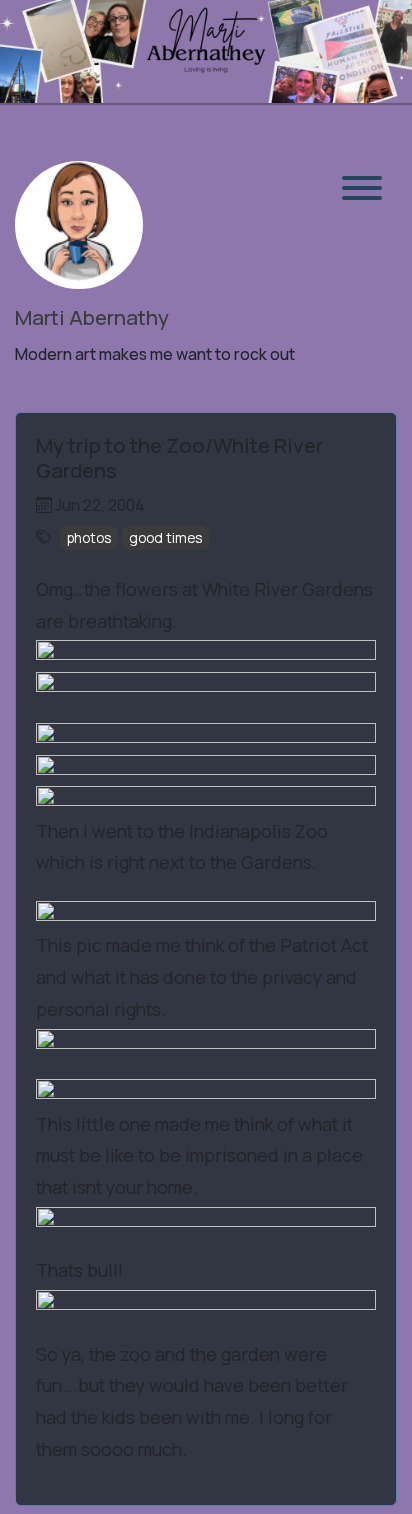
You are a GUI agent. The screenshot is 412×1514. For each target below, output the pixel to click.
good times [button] (166, 537)
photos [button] (89, 537)
